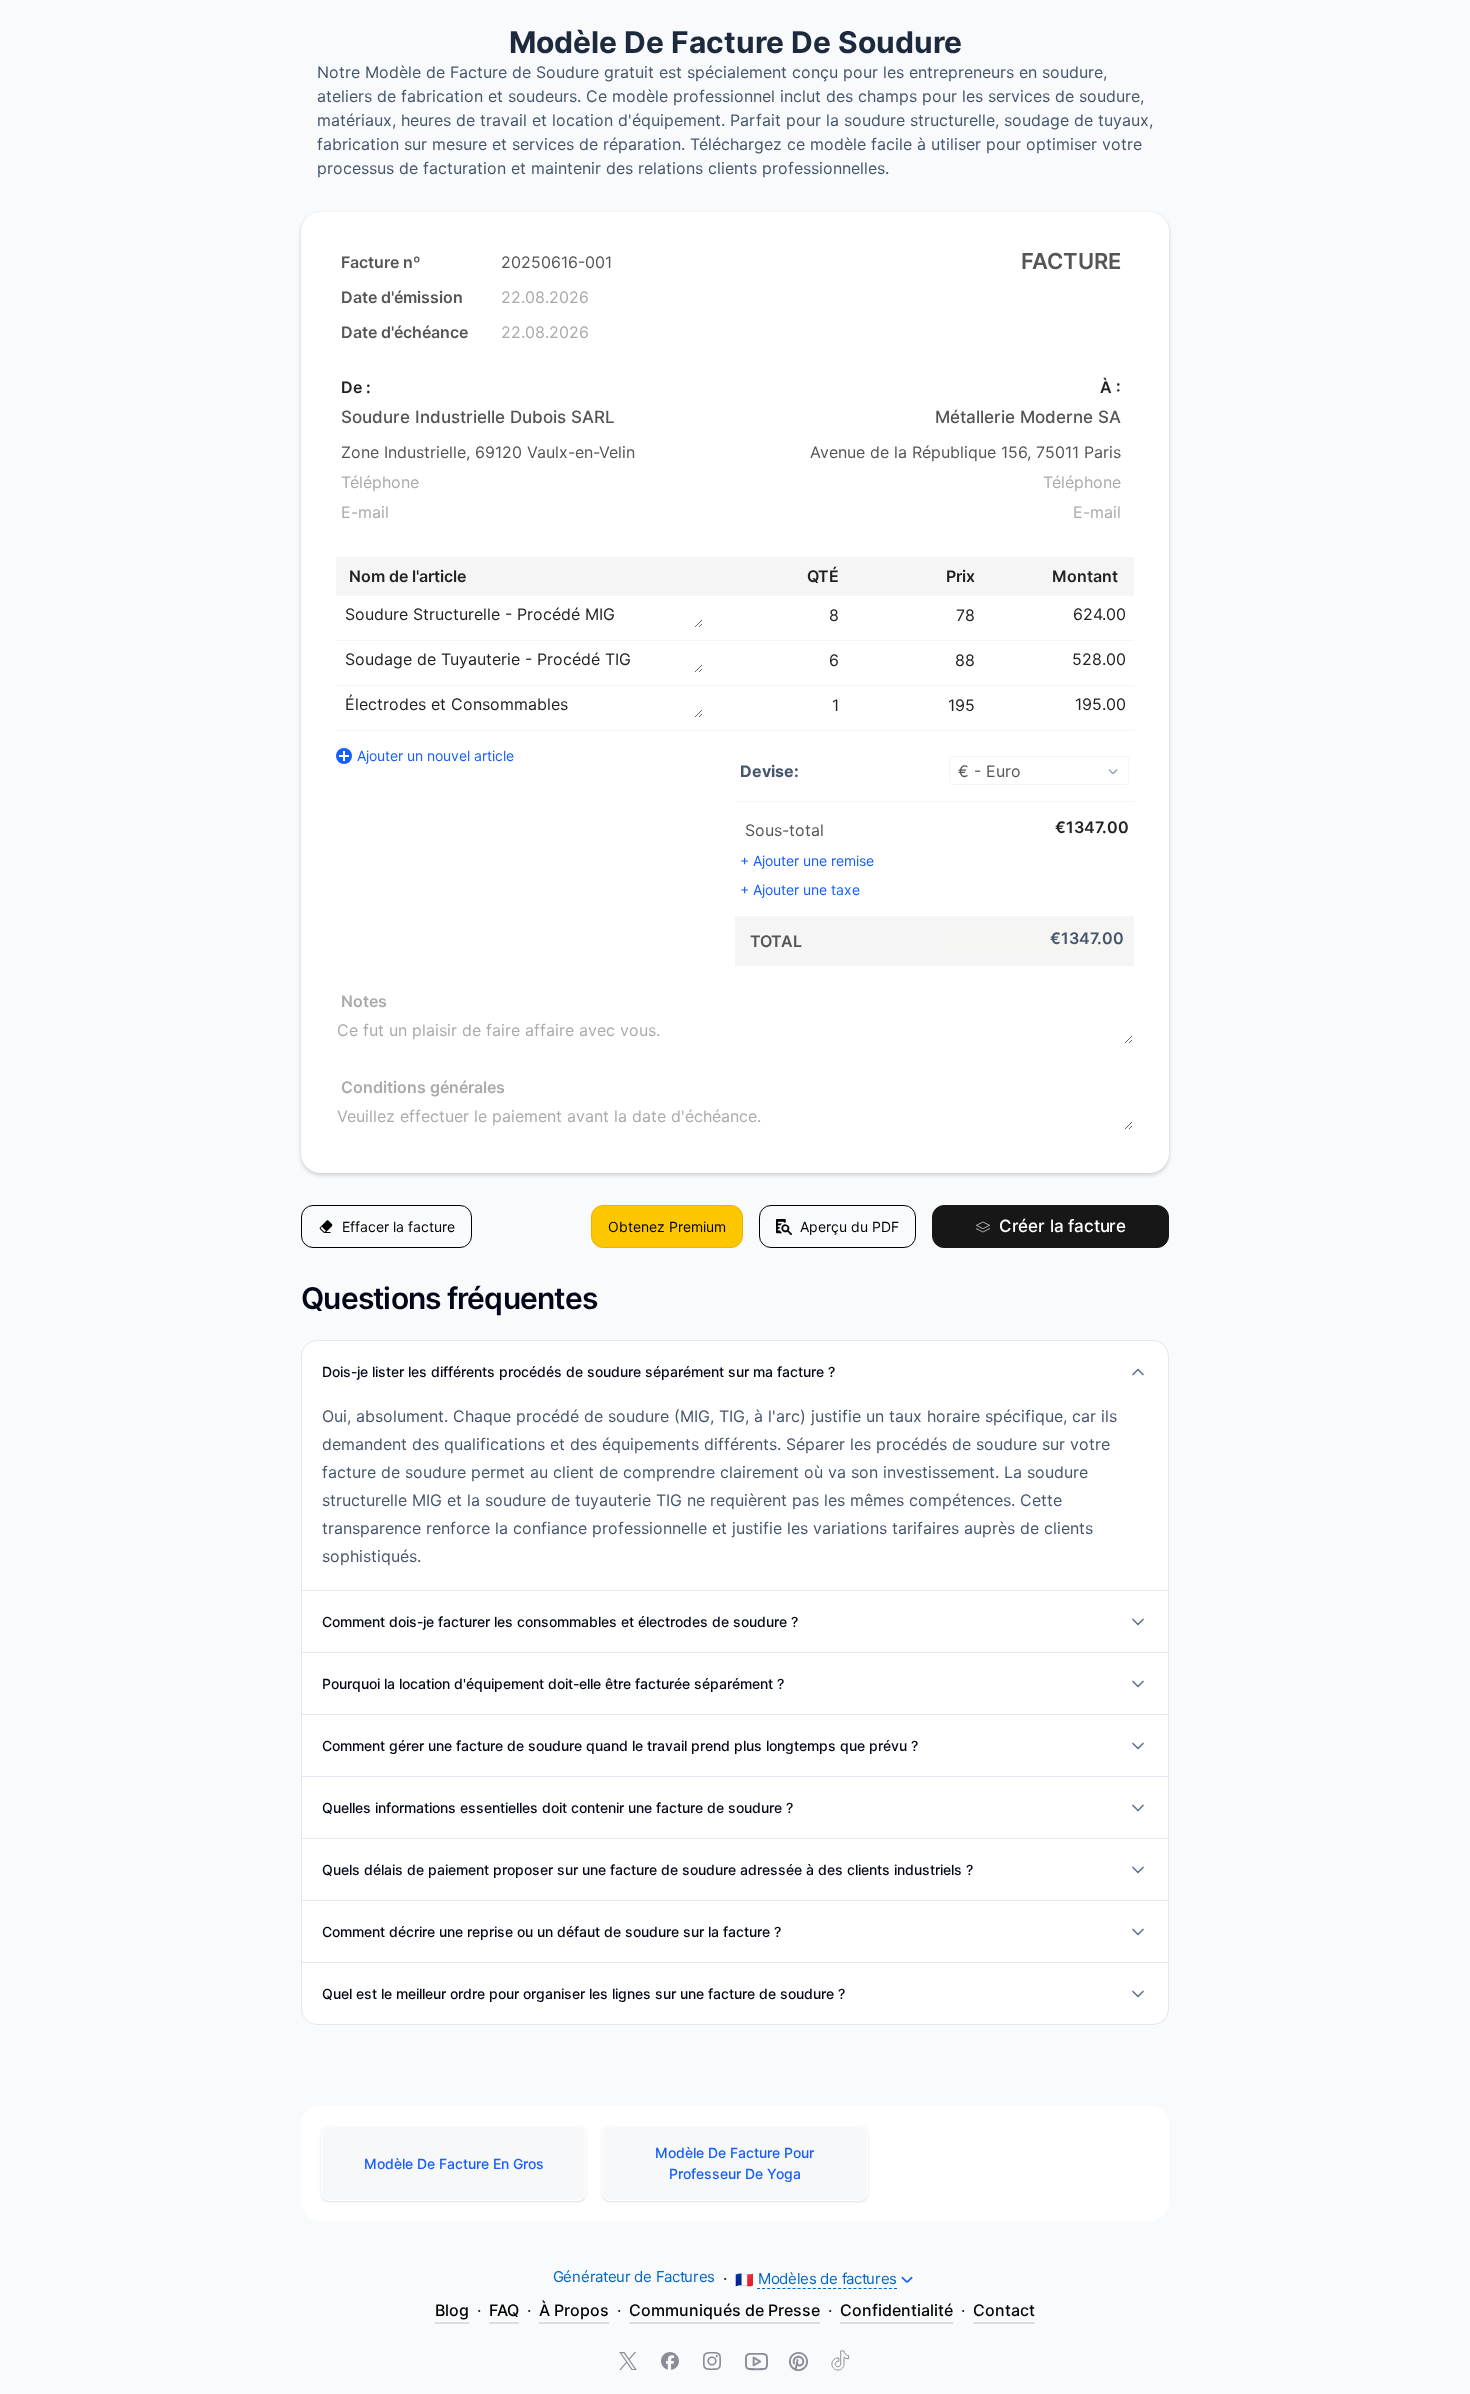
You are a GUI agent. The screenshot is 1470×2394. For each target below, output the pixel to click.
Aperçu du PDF (849, 1226)
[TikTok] (840, 2363)
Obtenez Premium (667, 1226)
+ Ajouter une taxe (800, 889)
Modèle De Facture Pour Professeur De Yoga (734, 2163)
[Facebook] (672, 2363)
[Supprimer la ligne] (1136, 614)
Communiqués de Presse (724, 2310)
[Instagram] (714, 2363)
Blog (452, 2310)
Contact (1004, 2310)
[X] (630, 2363)
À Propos (574, 2310)
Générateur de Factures (634, 2276)
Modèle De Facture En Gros (454, 2163)
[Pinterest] (798, 2363)
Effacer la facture (398, 1226)
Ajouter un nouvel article (435, 755)
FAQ (504, 2310)
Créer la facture (1062, 1226)
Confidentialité (896, 2310)
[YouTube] (756, 2363)
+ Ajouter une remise (807, 860)
